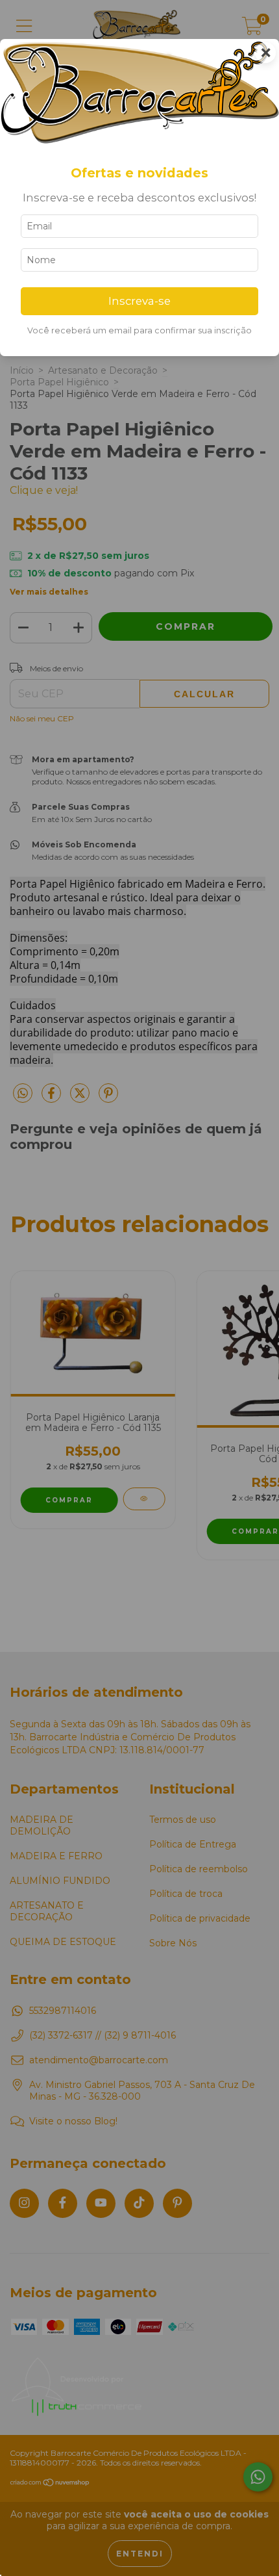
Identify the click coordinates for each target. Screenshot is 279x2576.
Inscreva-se (139, 301)
